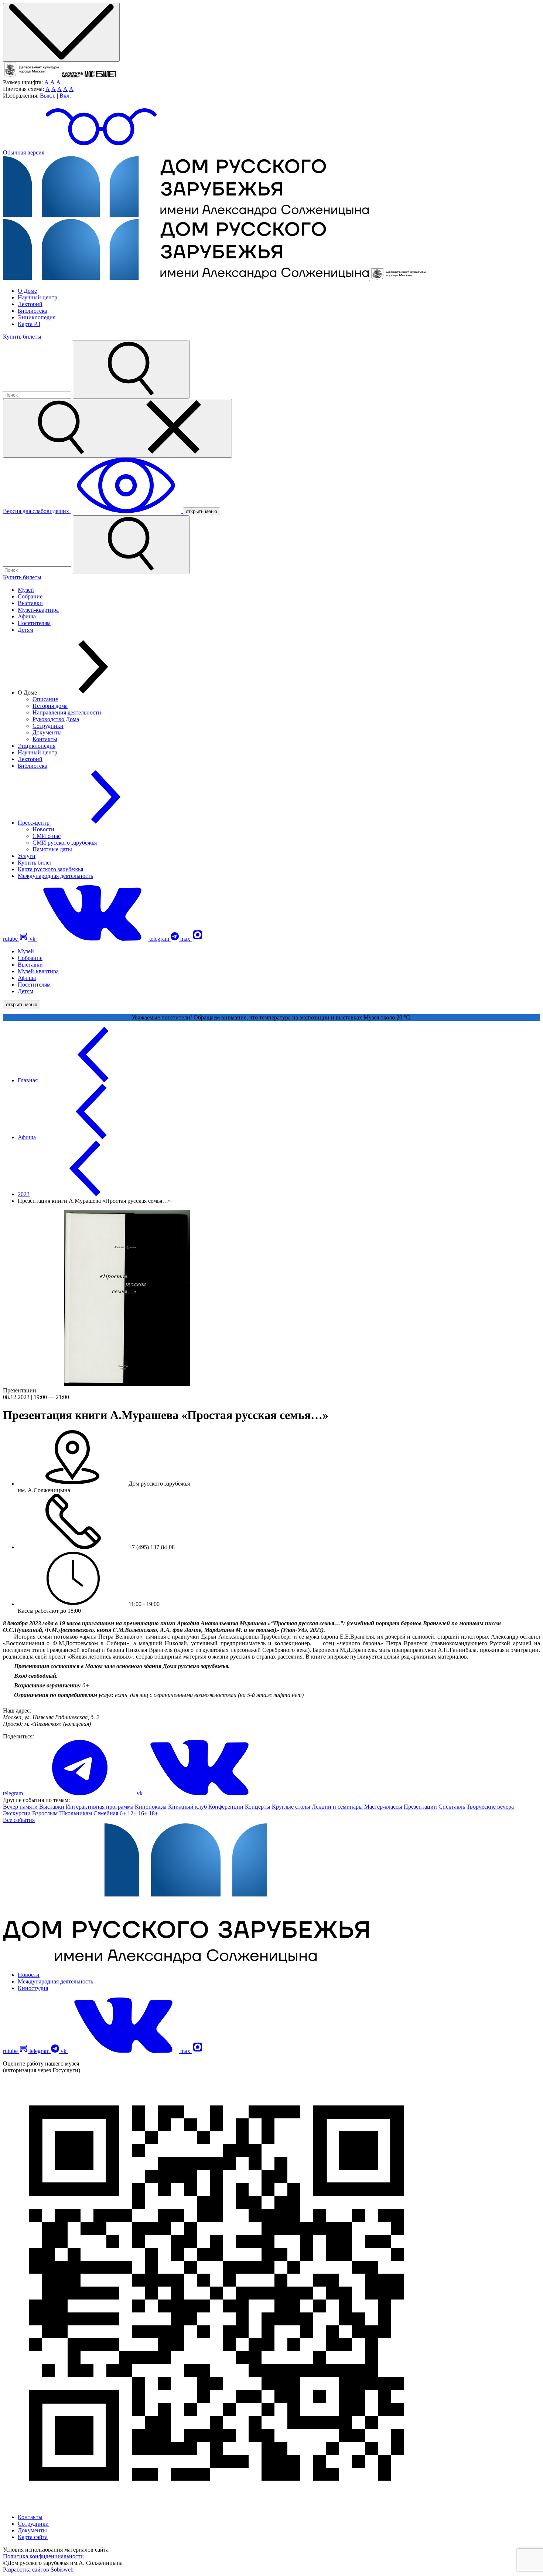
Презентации (420, 1807)
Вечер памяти (20, 1807)
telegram (160, 939)
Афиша (27, 616)
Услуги (27, 856)
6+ (123, 1813)
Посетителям (34, 623)
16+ (143, 1813)
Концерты (258, 1807)
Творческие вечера (490, 1807)
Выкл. (48, 96)
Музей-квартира (38, 610)
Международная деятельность (55, 876)
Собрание (30, 596)
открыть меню (202, 511)
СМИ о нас (47, 836)
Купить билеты (22, 337)
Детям (25, 630)
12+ (132, 1813)
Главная (28, 1080)
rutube (11, 939)
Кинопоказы (151, 1807)
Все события (19, 1820)
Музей (26, 590)
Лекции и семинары (337, 1807)
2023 (24, 1194)
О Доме (27, 291)
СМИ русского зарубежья (65, 843)
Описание (45, 699)
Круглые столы (291, 1807)
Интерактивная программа (100, 1807)
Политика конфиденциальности (43, 2556)
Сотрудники (48, 726)
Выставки (30, 603)
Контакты (45, 739)
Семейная (106, 1813)
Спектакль (452, 1807)
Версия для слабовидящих (37, 511)
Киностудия (33, 1988)
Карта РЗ (29, 324)
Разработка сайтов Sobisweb (38, 2570)
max (186, 939)
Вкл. (65, 96)
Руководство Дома (56, 719)
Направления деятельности (67, 712)
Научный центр (37, 297)
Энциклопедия (37, 317)
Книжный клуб (187, 1807)
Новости (43, 829)
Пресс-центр (34, 823)
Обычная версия (24, 152)
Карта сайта (33, 2537)
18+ (153, 1813)
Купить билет (35, 863)
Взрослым (45, 1813)
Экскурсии (17, 1813)
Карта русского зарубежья (50, 869)
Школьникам (76, 1813)
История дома (50, 706)
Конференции (226, 1807)
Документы (47, 732)
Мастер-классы (383, 1807)
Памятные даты (52, 849)
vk (33, 939)
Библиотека (33, 311)
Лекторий (30, 304)
